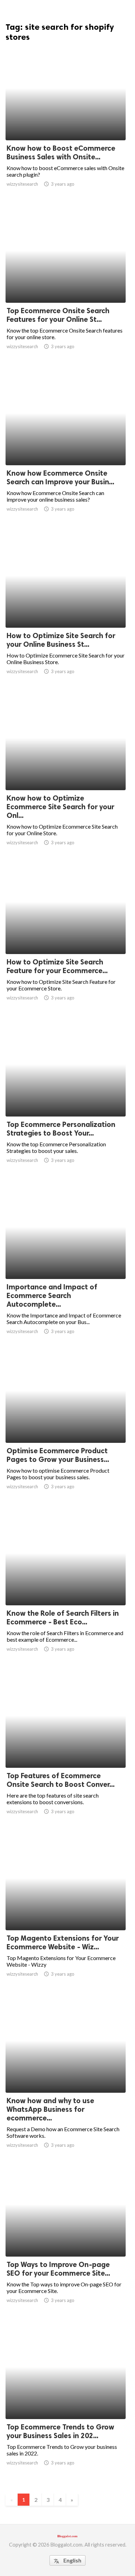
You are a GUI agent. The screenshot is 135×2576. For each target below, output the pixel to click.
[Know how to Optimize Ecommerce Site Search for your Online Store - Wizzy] (66, 773)
